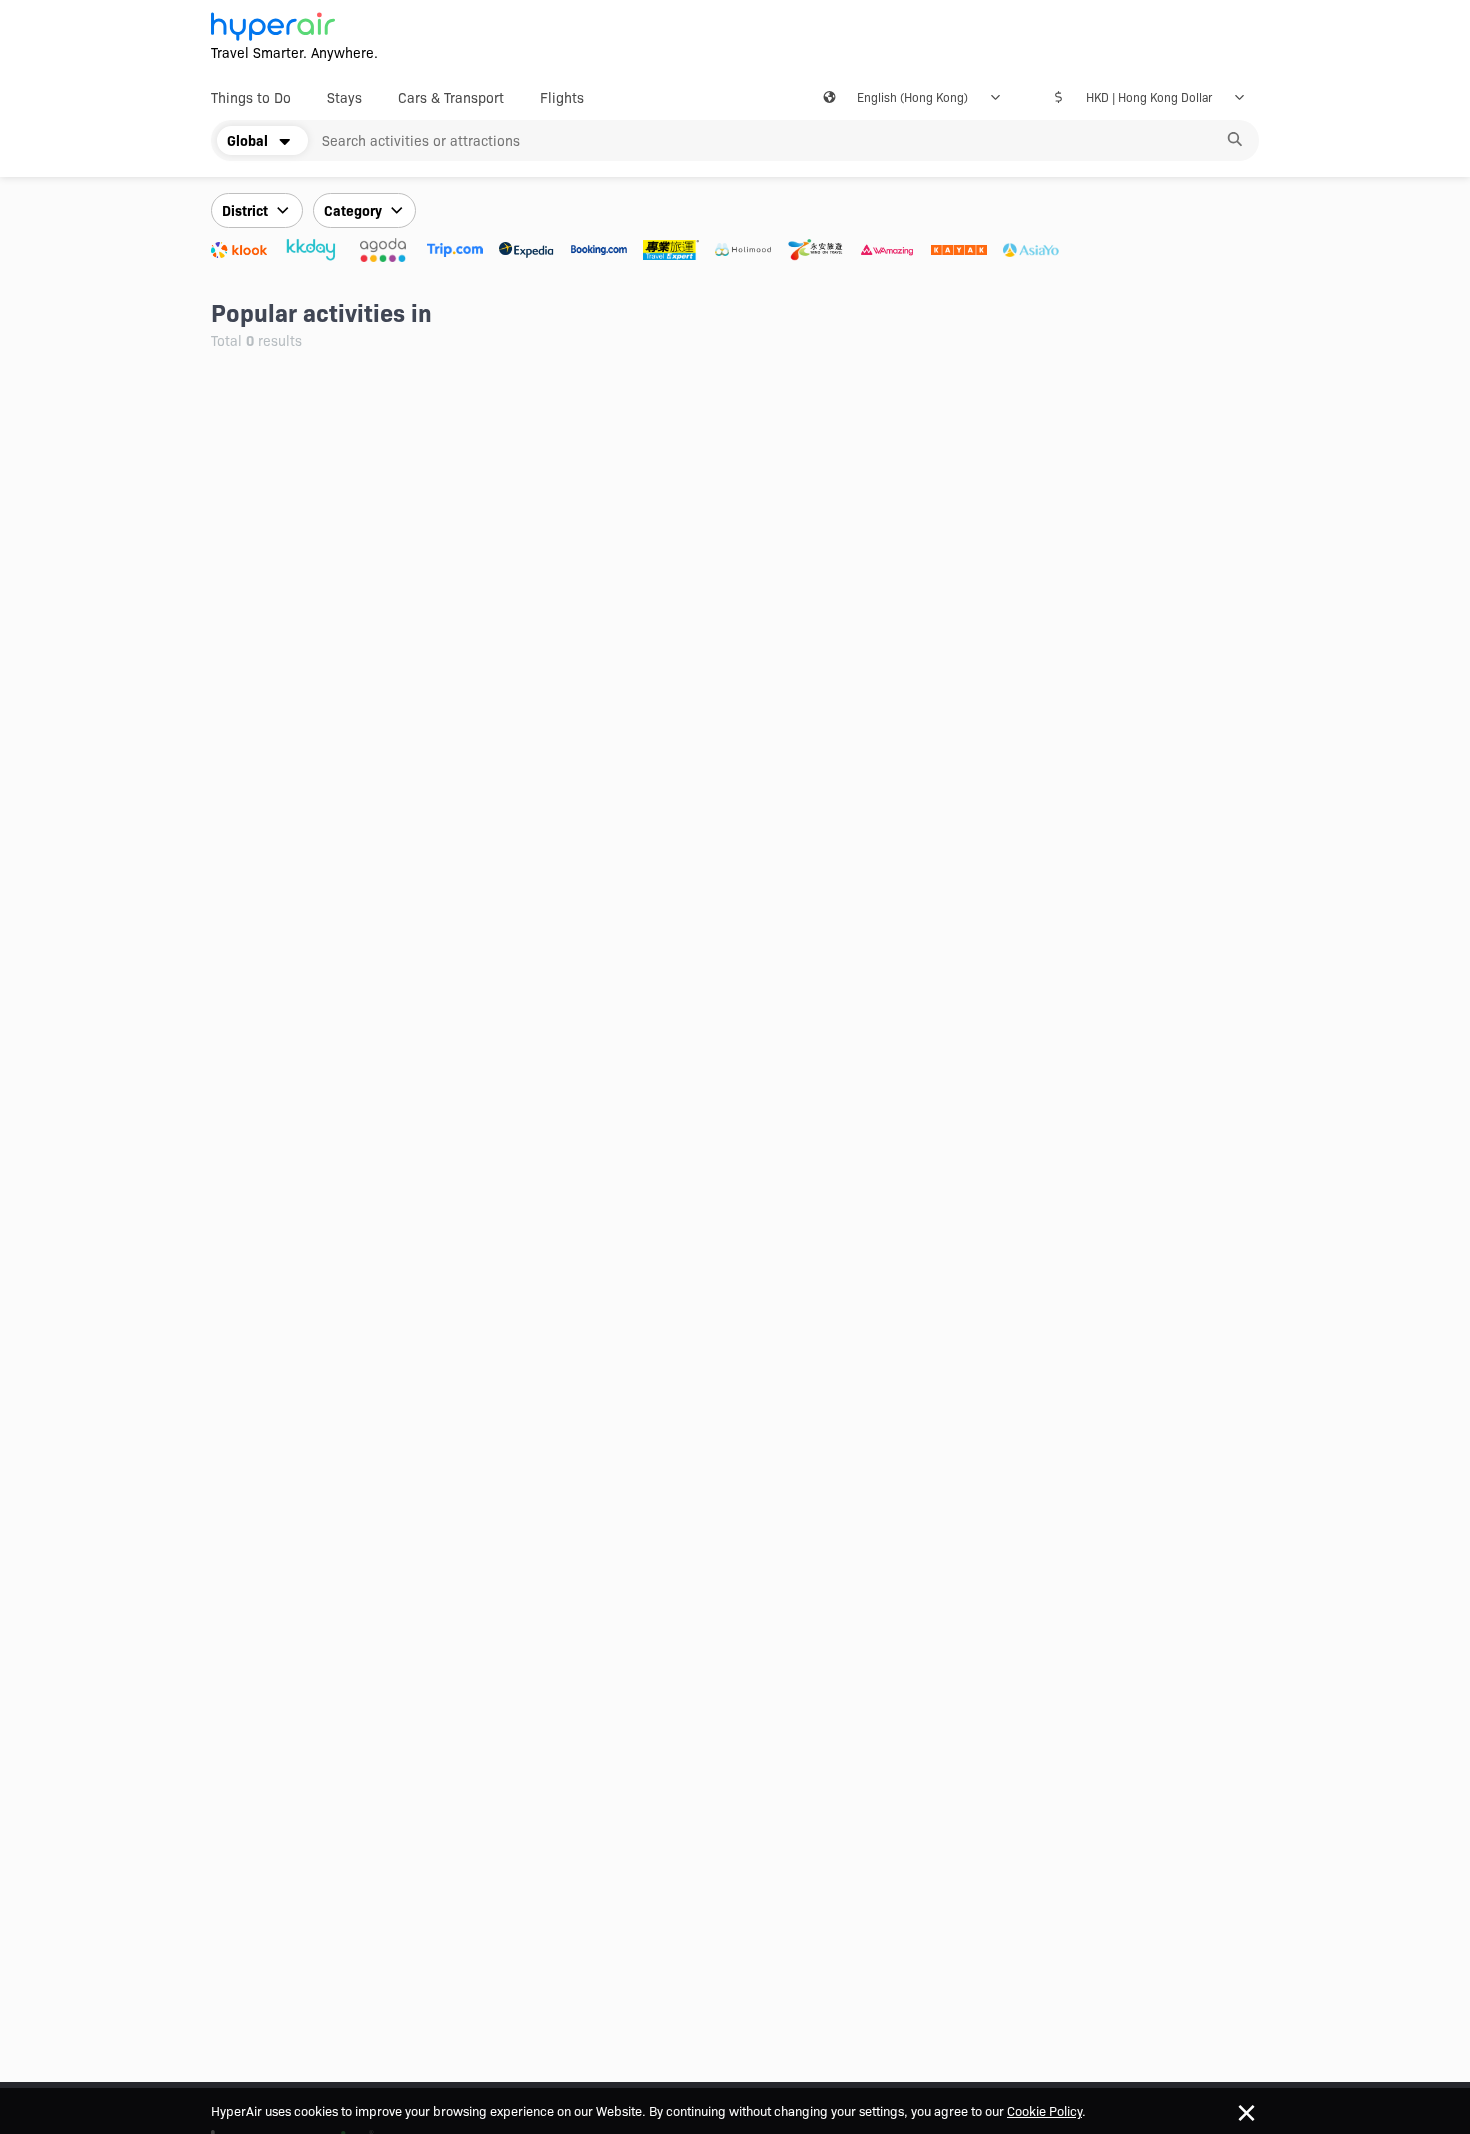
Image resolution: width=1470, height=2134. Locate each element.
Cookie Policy (1044, 2110)
